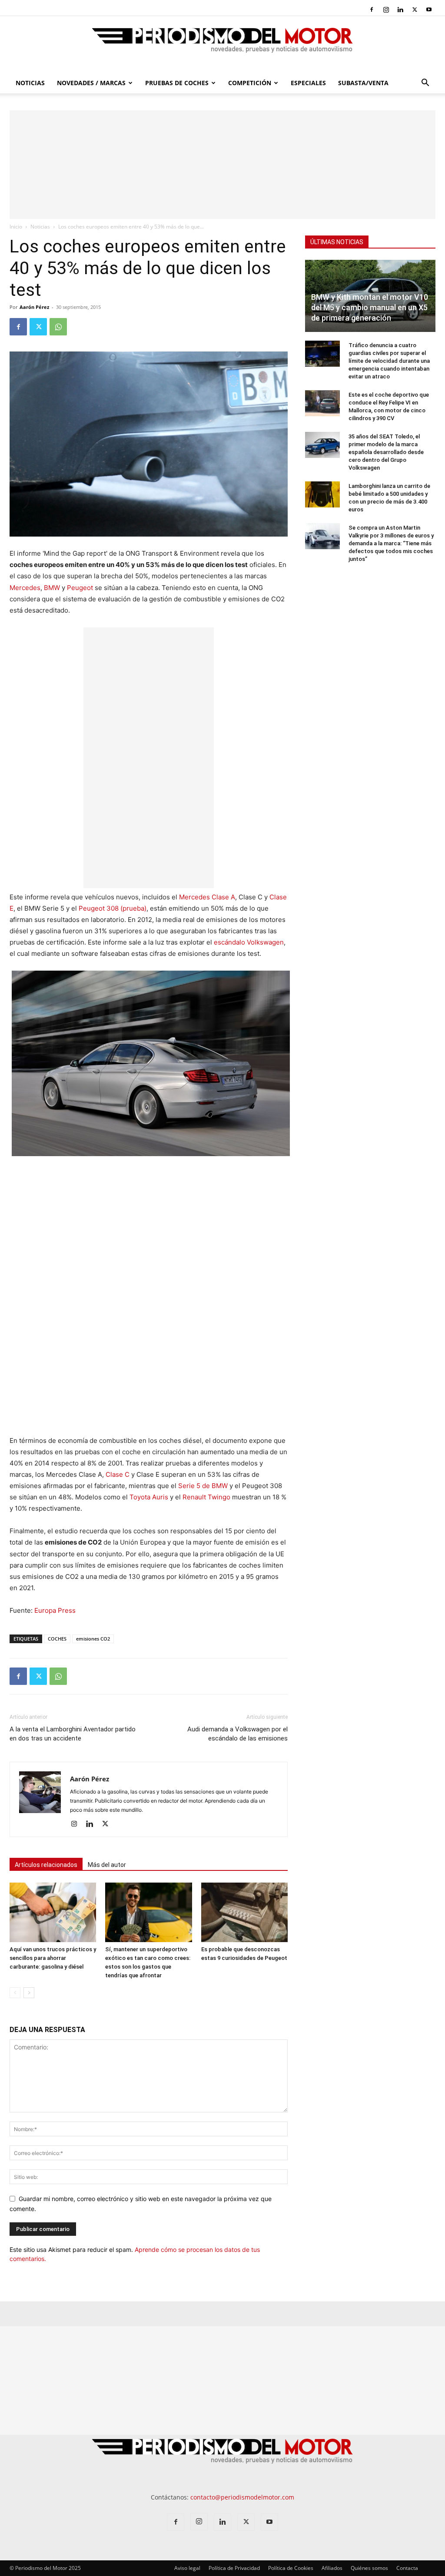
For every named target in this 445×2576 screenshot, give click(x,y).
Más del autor (107, 1865)
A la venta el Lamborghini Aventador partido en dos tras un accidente (73, 1734)
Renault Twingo (206, 1497)
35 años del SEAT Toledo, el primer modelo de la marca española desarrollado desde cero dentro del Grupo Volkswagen (386, 452)
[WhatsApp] (58, 327)
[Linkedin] (400, 10)
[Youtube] (429, 10)
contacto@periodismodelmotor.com (242, 2497)
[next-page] (29, 1993)
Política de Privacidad (234, 2568)
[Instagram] (386, 10)
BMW (52, 588)
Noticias (30, 83)
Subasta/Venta (363, 83)
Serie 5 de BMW (203, 1486)
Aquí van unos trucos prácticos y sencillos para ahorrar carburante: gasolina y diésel (53, 1958)
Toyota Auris (149, 1497)
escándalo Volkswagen (249, 942)
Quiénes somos (369, 2568)
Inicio (16, 227)
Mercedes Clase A (207, 897)
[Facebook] (372, 10)
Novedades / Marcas (91, 83)
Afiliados (332, 2568)
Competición (250, 83)
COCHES (57, 1639)
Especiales (308, 83)
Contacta (407, 2568)
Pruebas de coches (177, 83)
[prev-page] (15, 1993)
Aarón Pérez (34, 307)
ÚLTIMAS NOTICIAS (337, 242)
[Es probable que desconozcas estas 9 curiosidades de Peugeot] (244, 1912)
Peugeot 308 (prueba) (113, 908)
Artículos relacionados (46, 1865)
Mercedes (25, 588)
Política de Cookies (291, 2568)
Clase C (118, 1474)
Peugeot (80, 588)
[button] (425, 84)
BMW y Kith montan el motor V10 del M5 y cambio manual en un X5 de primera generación (370, 307)
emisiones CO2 (93, 1639)
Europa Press (55, 1610)
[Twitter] (415, 10)
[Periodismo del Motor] (222, 45)
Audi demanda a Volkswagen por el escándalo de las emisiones (237, 1734)
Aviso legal (187, 2568)
